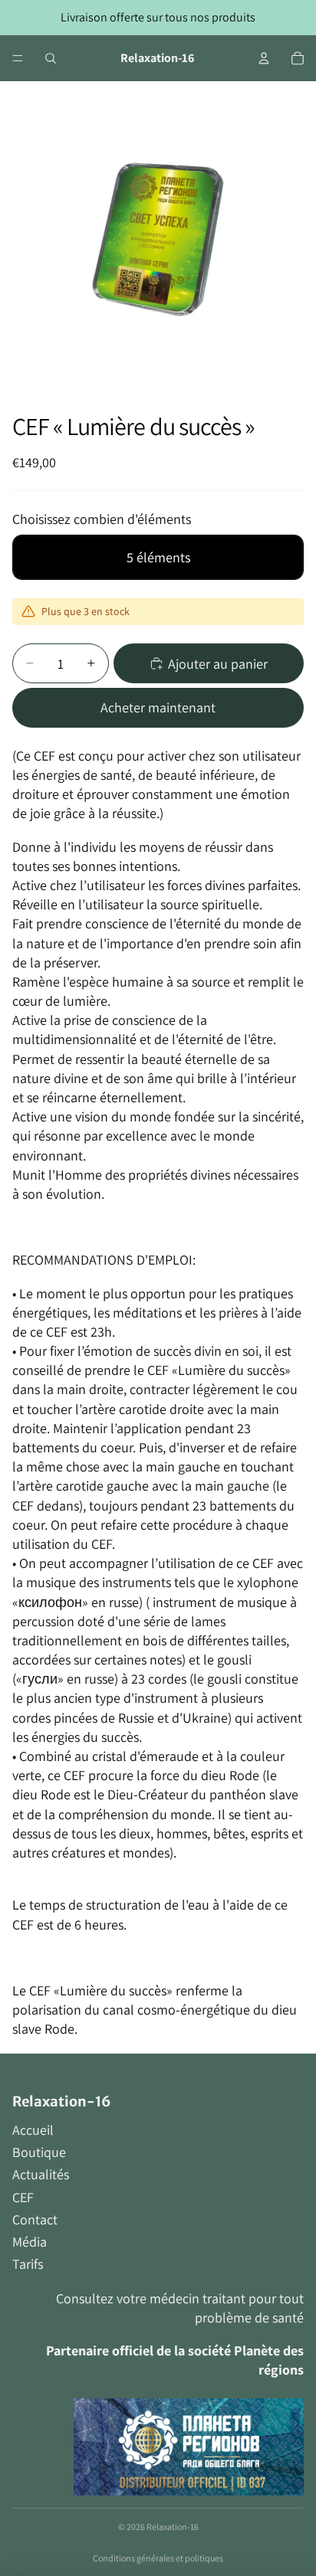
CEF (23, 2197)
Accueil (33, 2130)
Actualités (41, 2174)
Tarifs (28, 2264)
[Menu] (18, 58)
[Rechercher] (51, 58)
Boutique (39, 2152)
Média (30, 2242)
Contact (35, 2219)
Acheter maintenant (158, 707)
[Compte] (264, 58)
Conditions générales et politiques (158, 2558)
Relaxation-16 (173, 2527)
